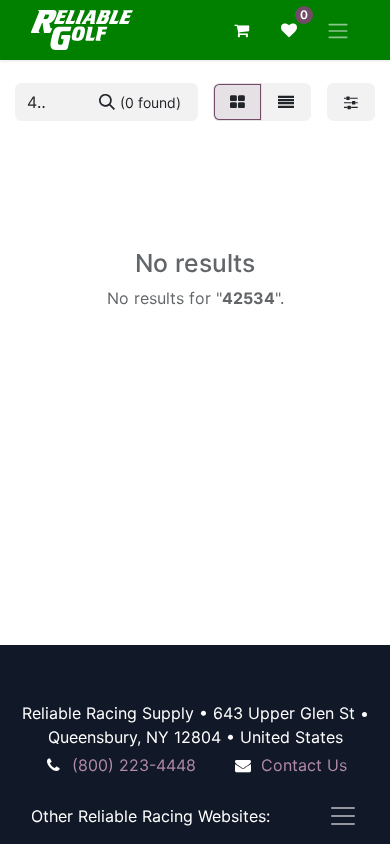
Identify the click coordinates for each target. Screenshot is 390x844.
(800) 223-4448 (134, 765)
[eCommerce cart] (241, 30)
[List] (286, 102)
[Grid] (237, 102)
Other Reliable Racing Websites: (150, 816)
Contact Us (304, 765)
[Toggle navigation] (338, 30)
